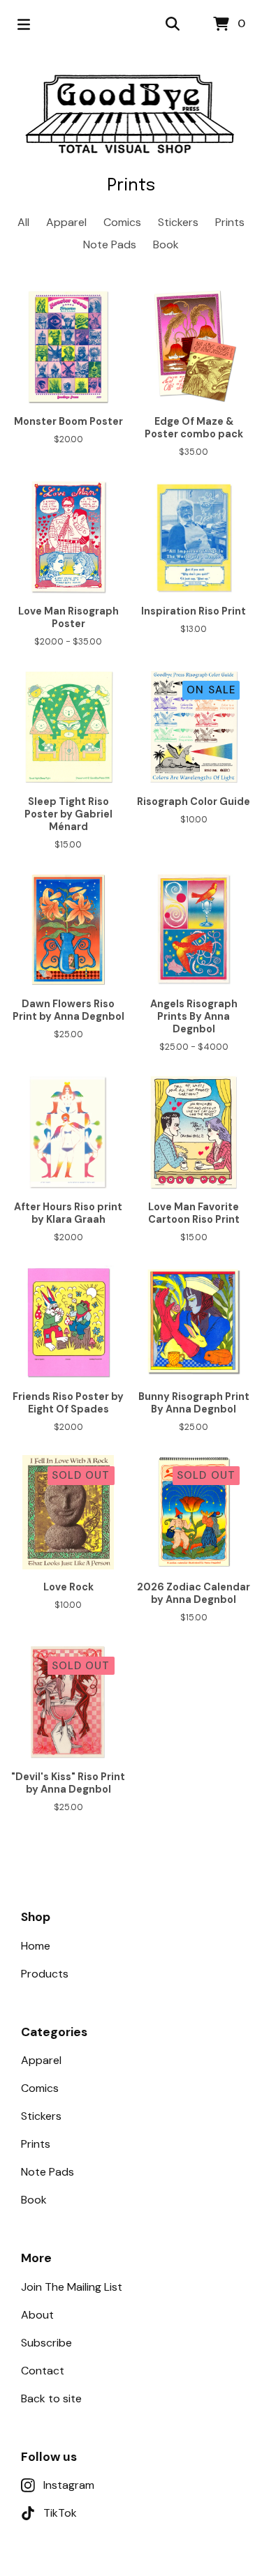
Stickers (178, 222)
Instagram (69, 2485)
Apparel (66, 222)
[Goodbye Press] (131, 113)
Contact (43, 2371)
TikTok (60, 2513)
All (23, 222)
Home (36, 1946)
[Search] (173, 24)
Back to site (51, 2398)
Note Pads (110, 244)
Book (166, 244)
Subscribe (46, 2343)
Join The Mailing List (72, 2287)
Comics (122, 222)
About (37, 2315)
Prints (230, 222)
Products (45, 1974)
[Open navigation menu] (24, 24)
